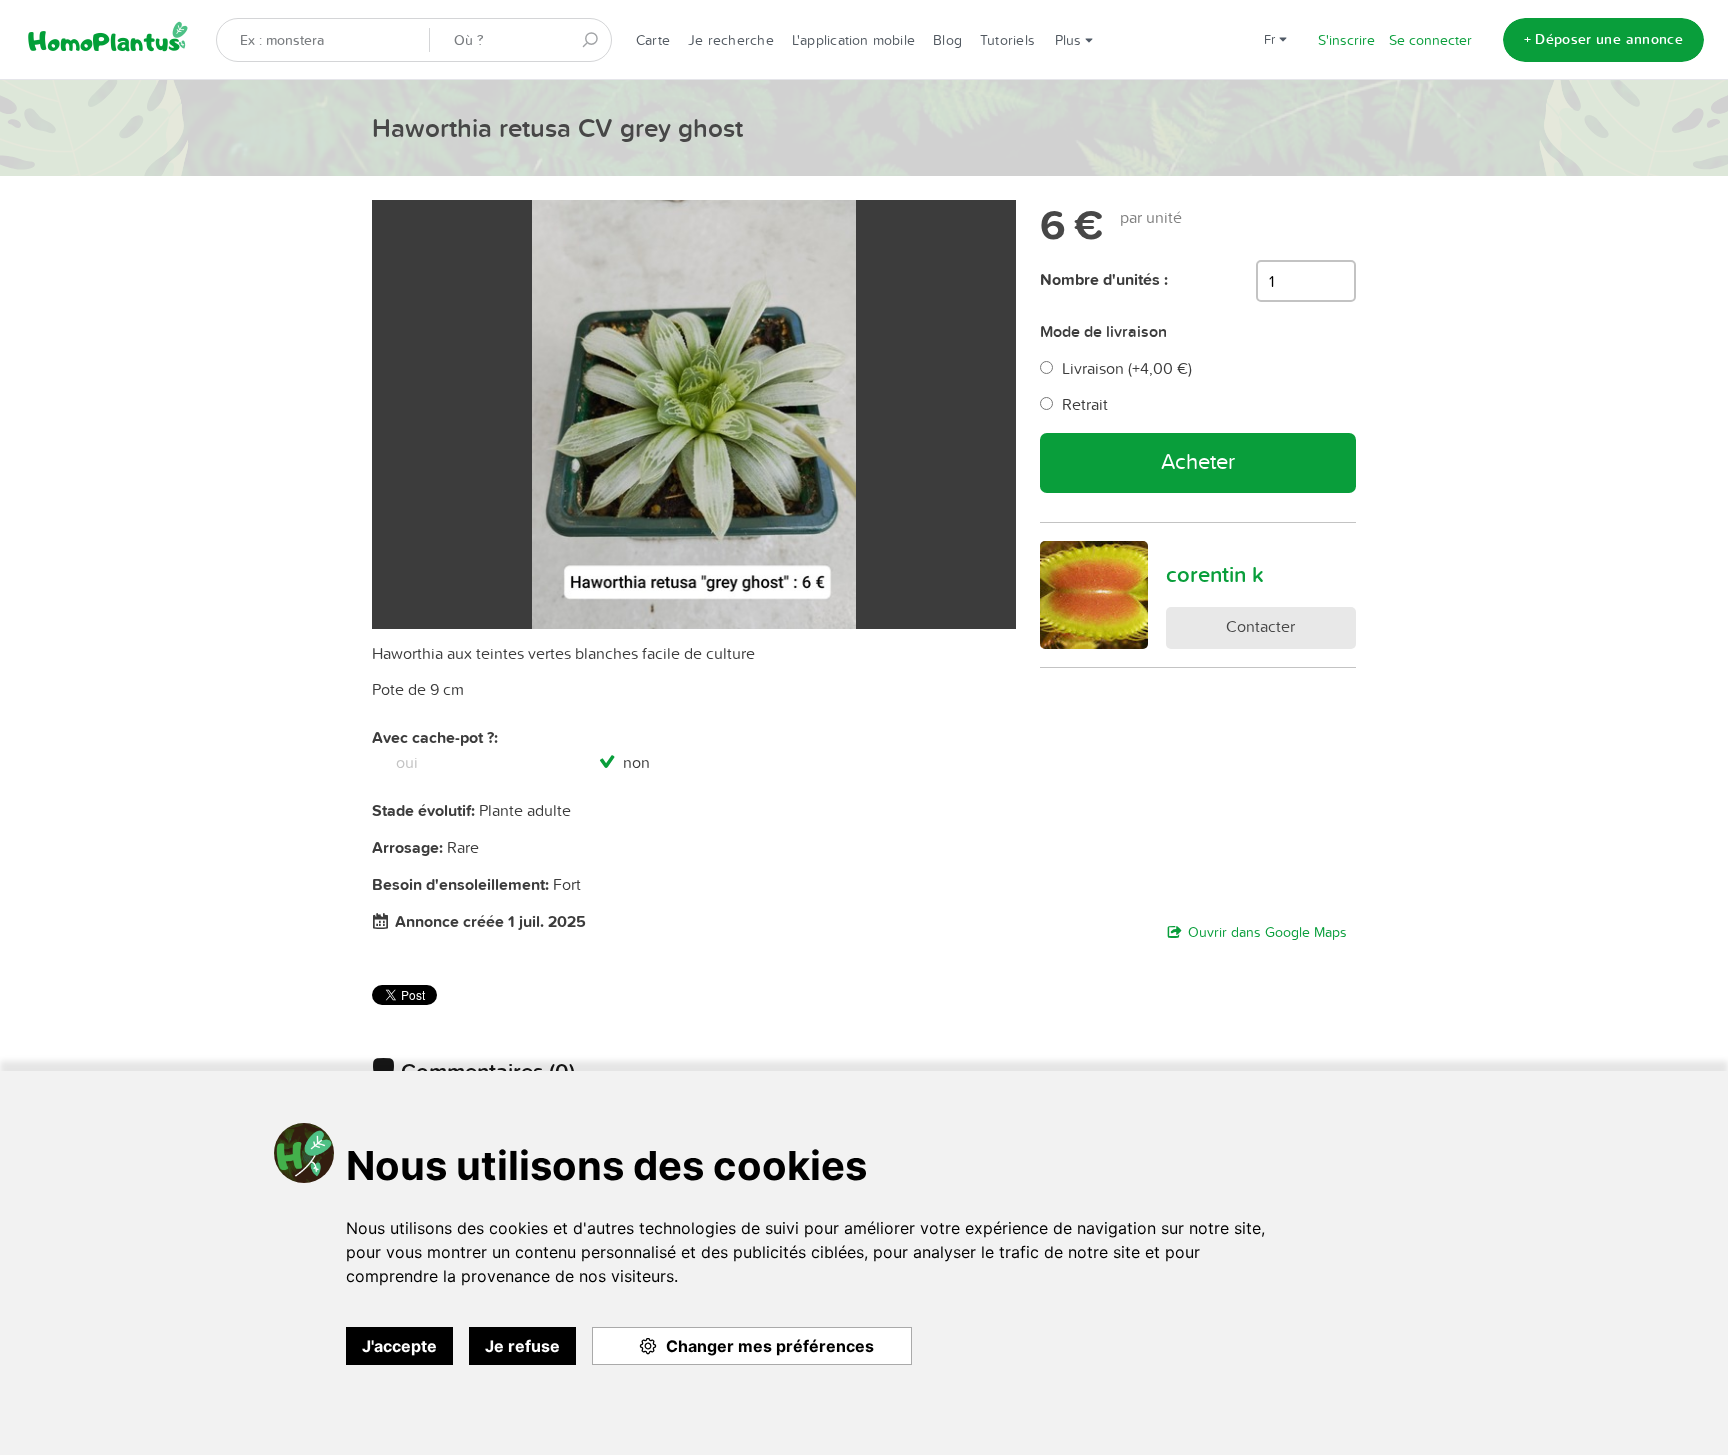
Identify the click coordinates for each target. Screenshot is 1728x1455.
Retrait (1085, 404)
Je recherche (731, 40)
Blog (947, 40)
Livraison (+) (1127, 368)
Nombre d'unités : (1104, 279)
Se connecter (1430, 40)
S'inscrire (1346, 40)
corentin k (1215, 574)
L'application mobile (853, 40)
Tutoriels (1007, 40)
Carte (653, 40)
